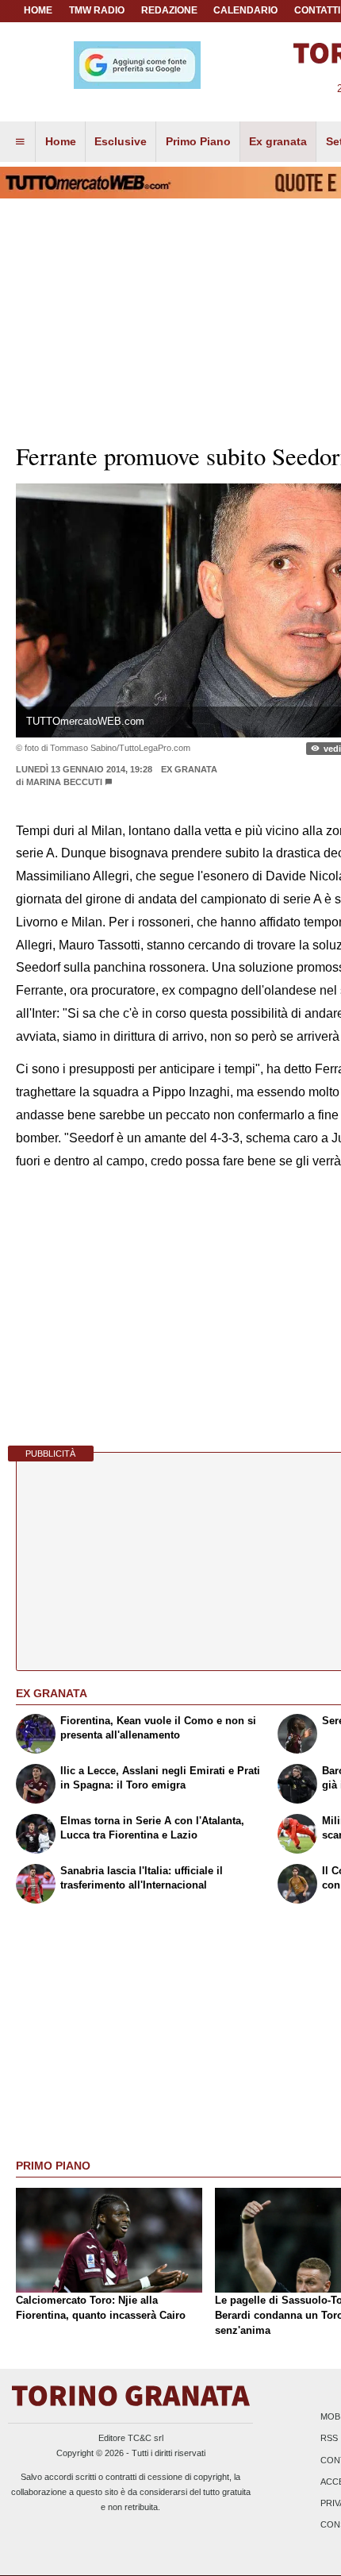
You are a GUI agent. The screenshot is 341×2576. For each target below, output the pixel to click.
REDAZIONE (169, 10)
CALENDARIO (245, 10)
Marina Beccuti (64, 782)
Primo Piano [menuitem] (198, 141)
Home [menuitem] (61, 141)
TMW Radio (97, 10)
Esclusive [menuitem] (121, 141)
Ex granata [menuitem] (278, 141)
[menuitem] (20, 142)
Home (38, 10)
